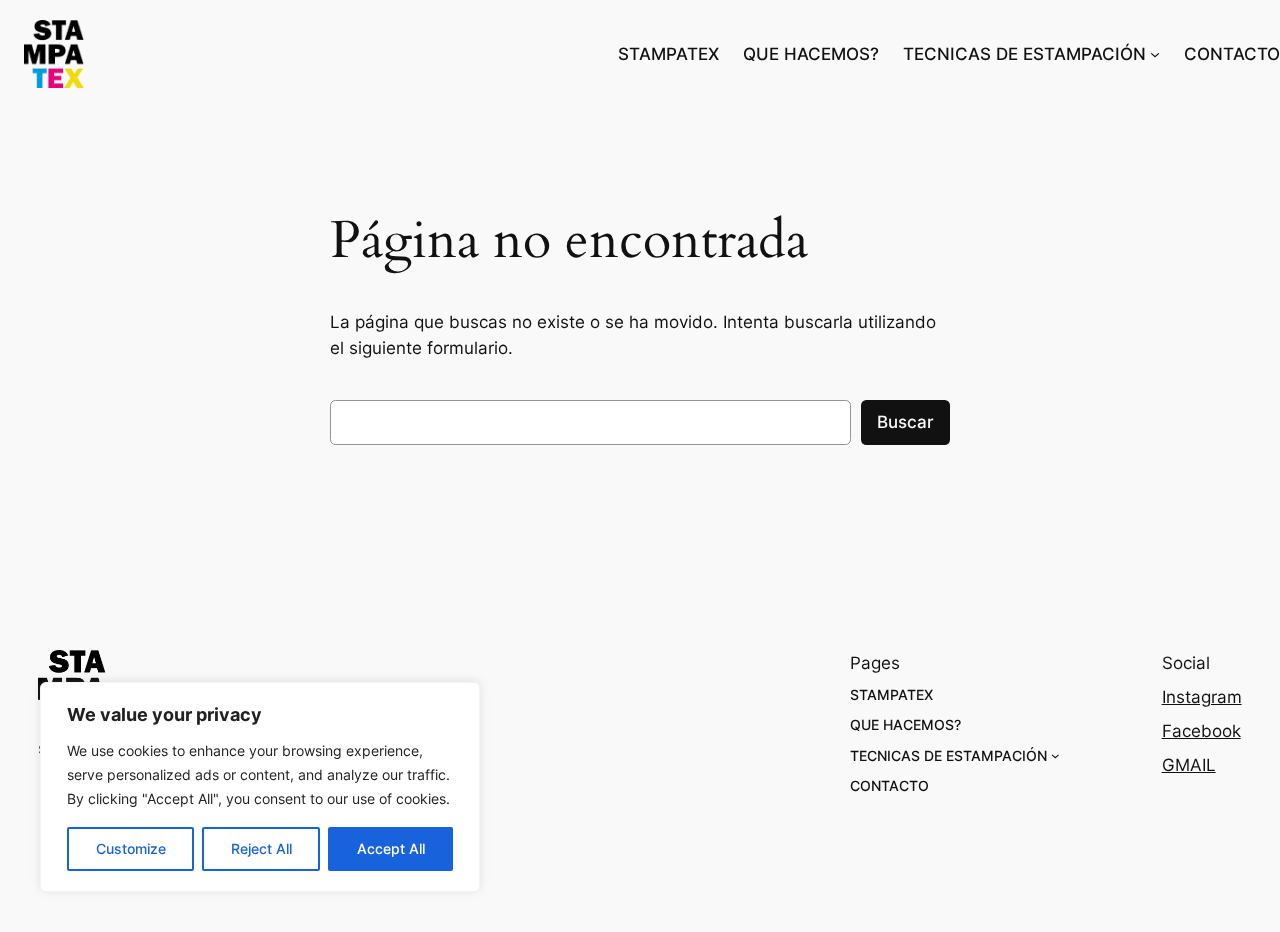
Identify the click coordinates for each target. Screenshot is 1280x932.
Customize (131, 848)
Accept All (391, 848)
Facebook (1201, 731)
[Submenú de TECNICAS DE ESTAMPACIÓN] (1155, 54)
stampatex (180, 54)
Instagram (1202, 697)
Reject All (261, 848)
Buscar (905, 422)
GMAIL (1189, 765)
